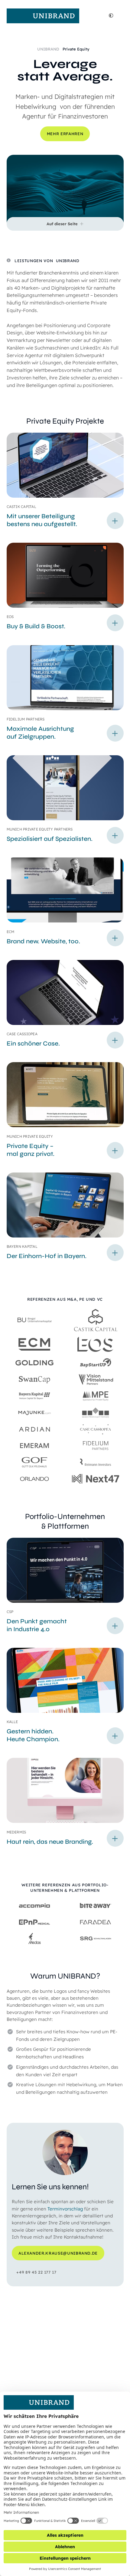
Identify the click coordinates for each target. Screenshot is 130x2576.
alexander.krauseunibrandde (58, 2253)
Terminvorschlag (65, 2209)
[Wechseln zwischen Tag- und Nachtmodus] (111, 16)
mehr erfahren (65, 134)
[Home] (43, 16)
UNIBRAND (49, 49)
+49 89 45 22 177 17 (36, 2272)
